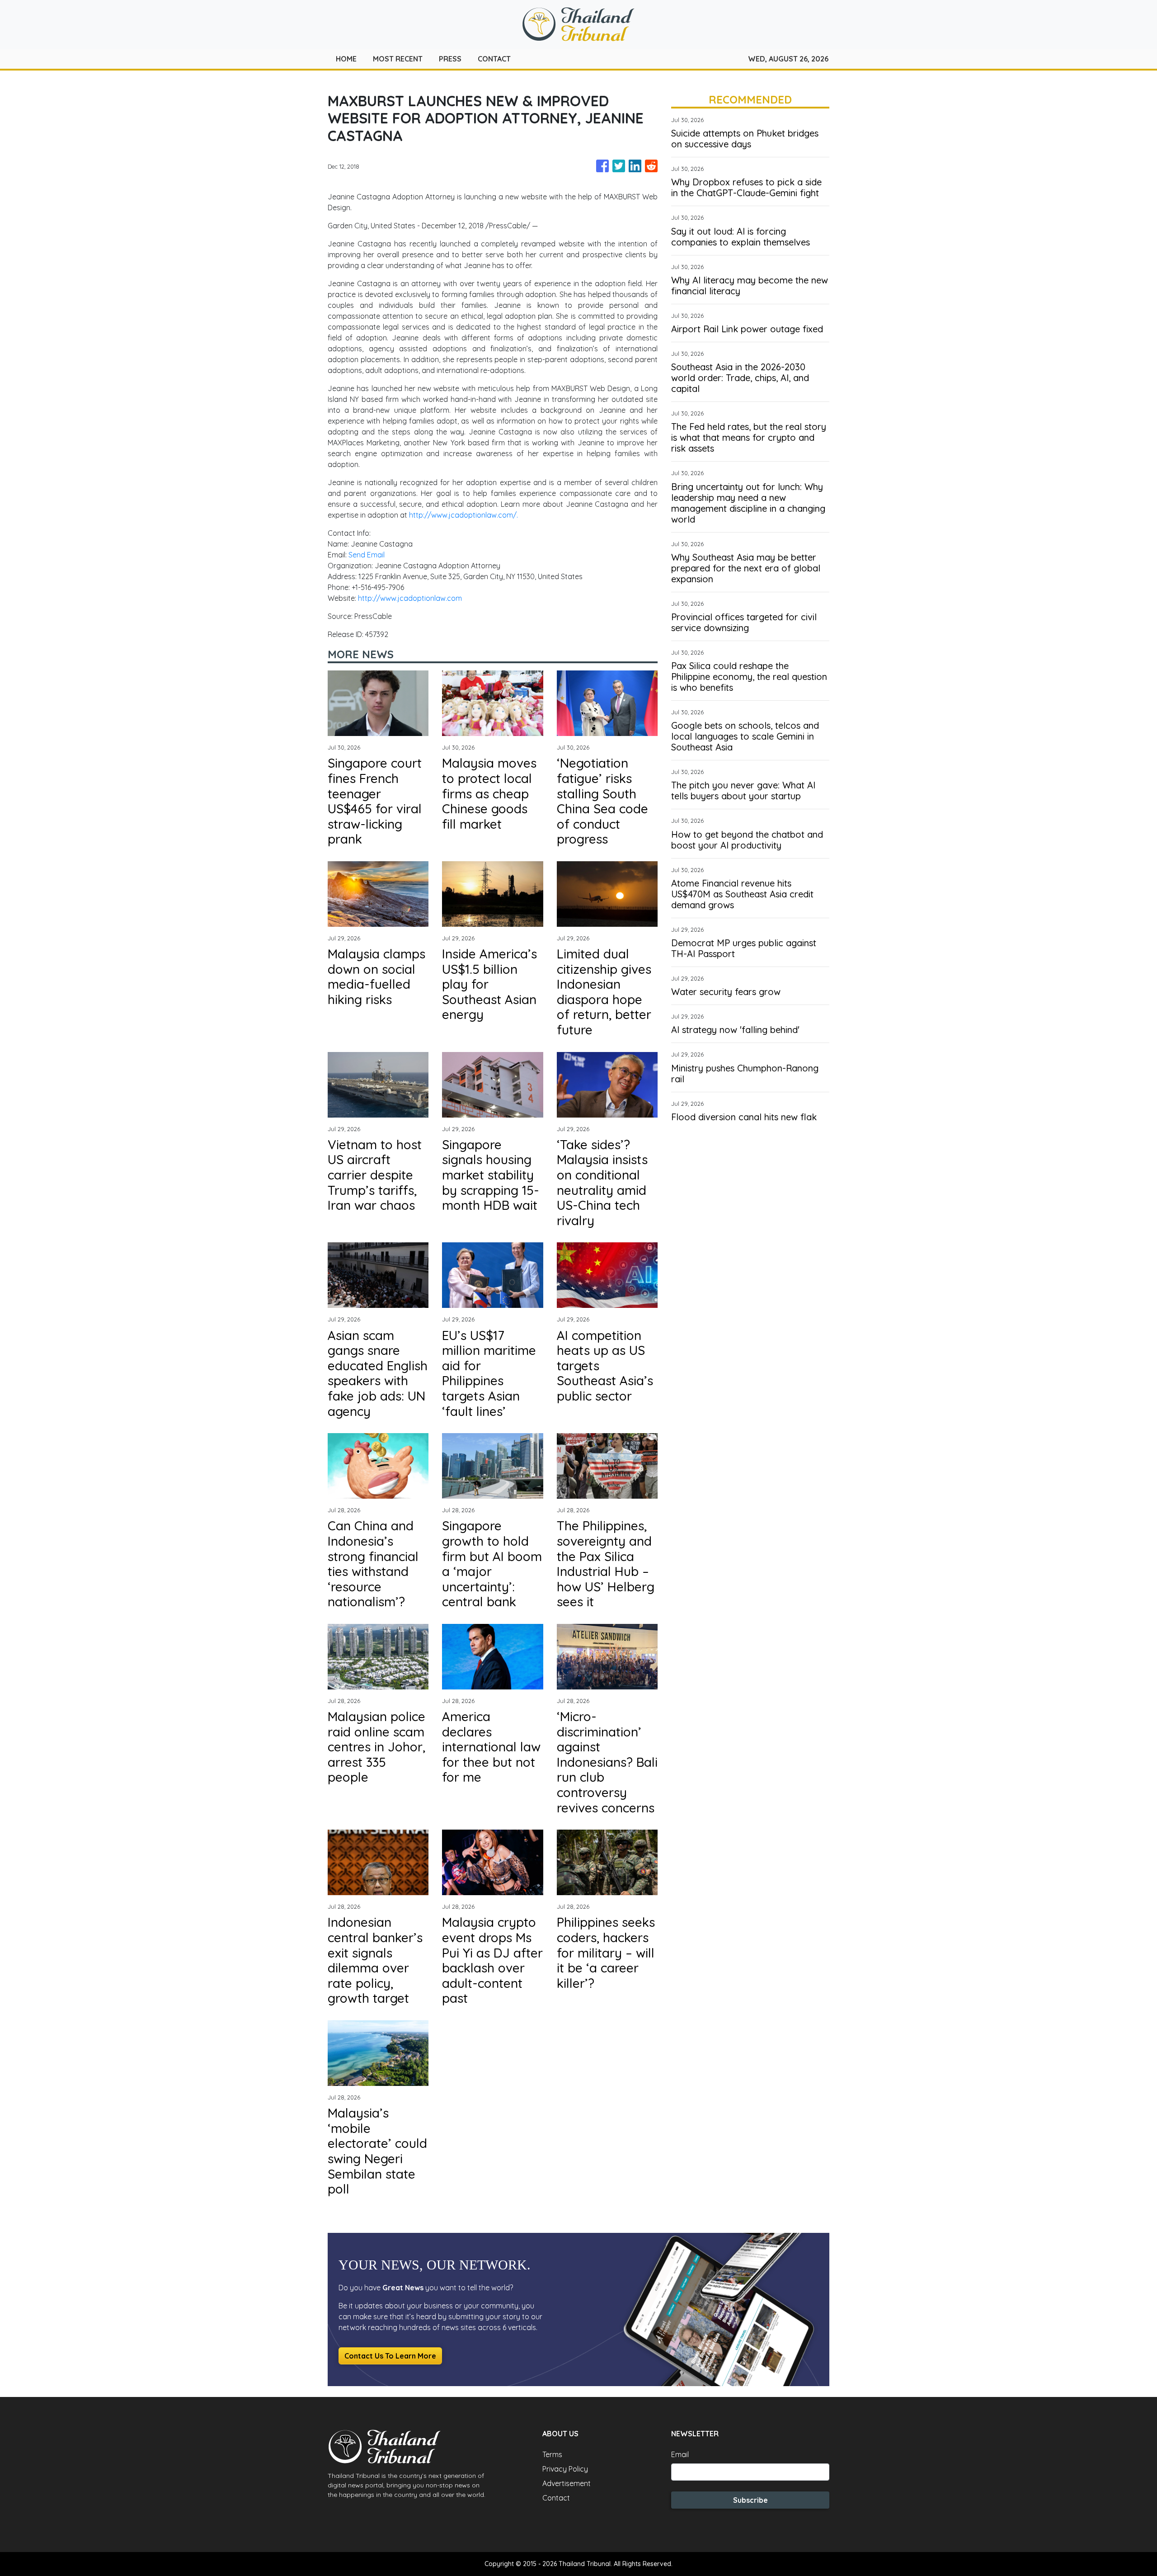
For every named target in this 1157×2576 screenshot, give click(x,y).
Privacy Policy (565, 2469)
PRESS (450, 59)
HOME (346, 59)
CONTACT (494, 59)
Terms (552, 2454)
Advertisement (567, 2483)
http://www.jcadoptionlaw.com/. (463, 515)
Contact (556, 2498)
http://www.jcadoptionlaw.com (410, 598)
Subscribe (750, 2500)
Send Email (367, 555)
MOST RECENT (398, 59)
